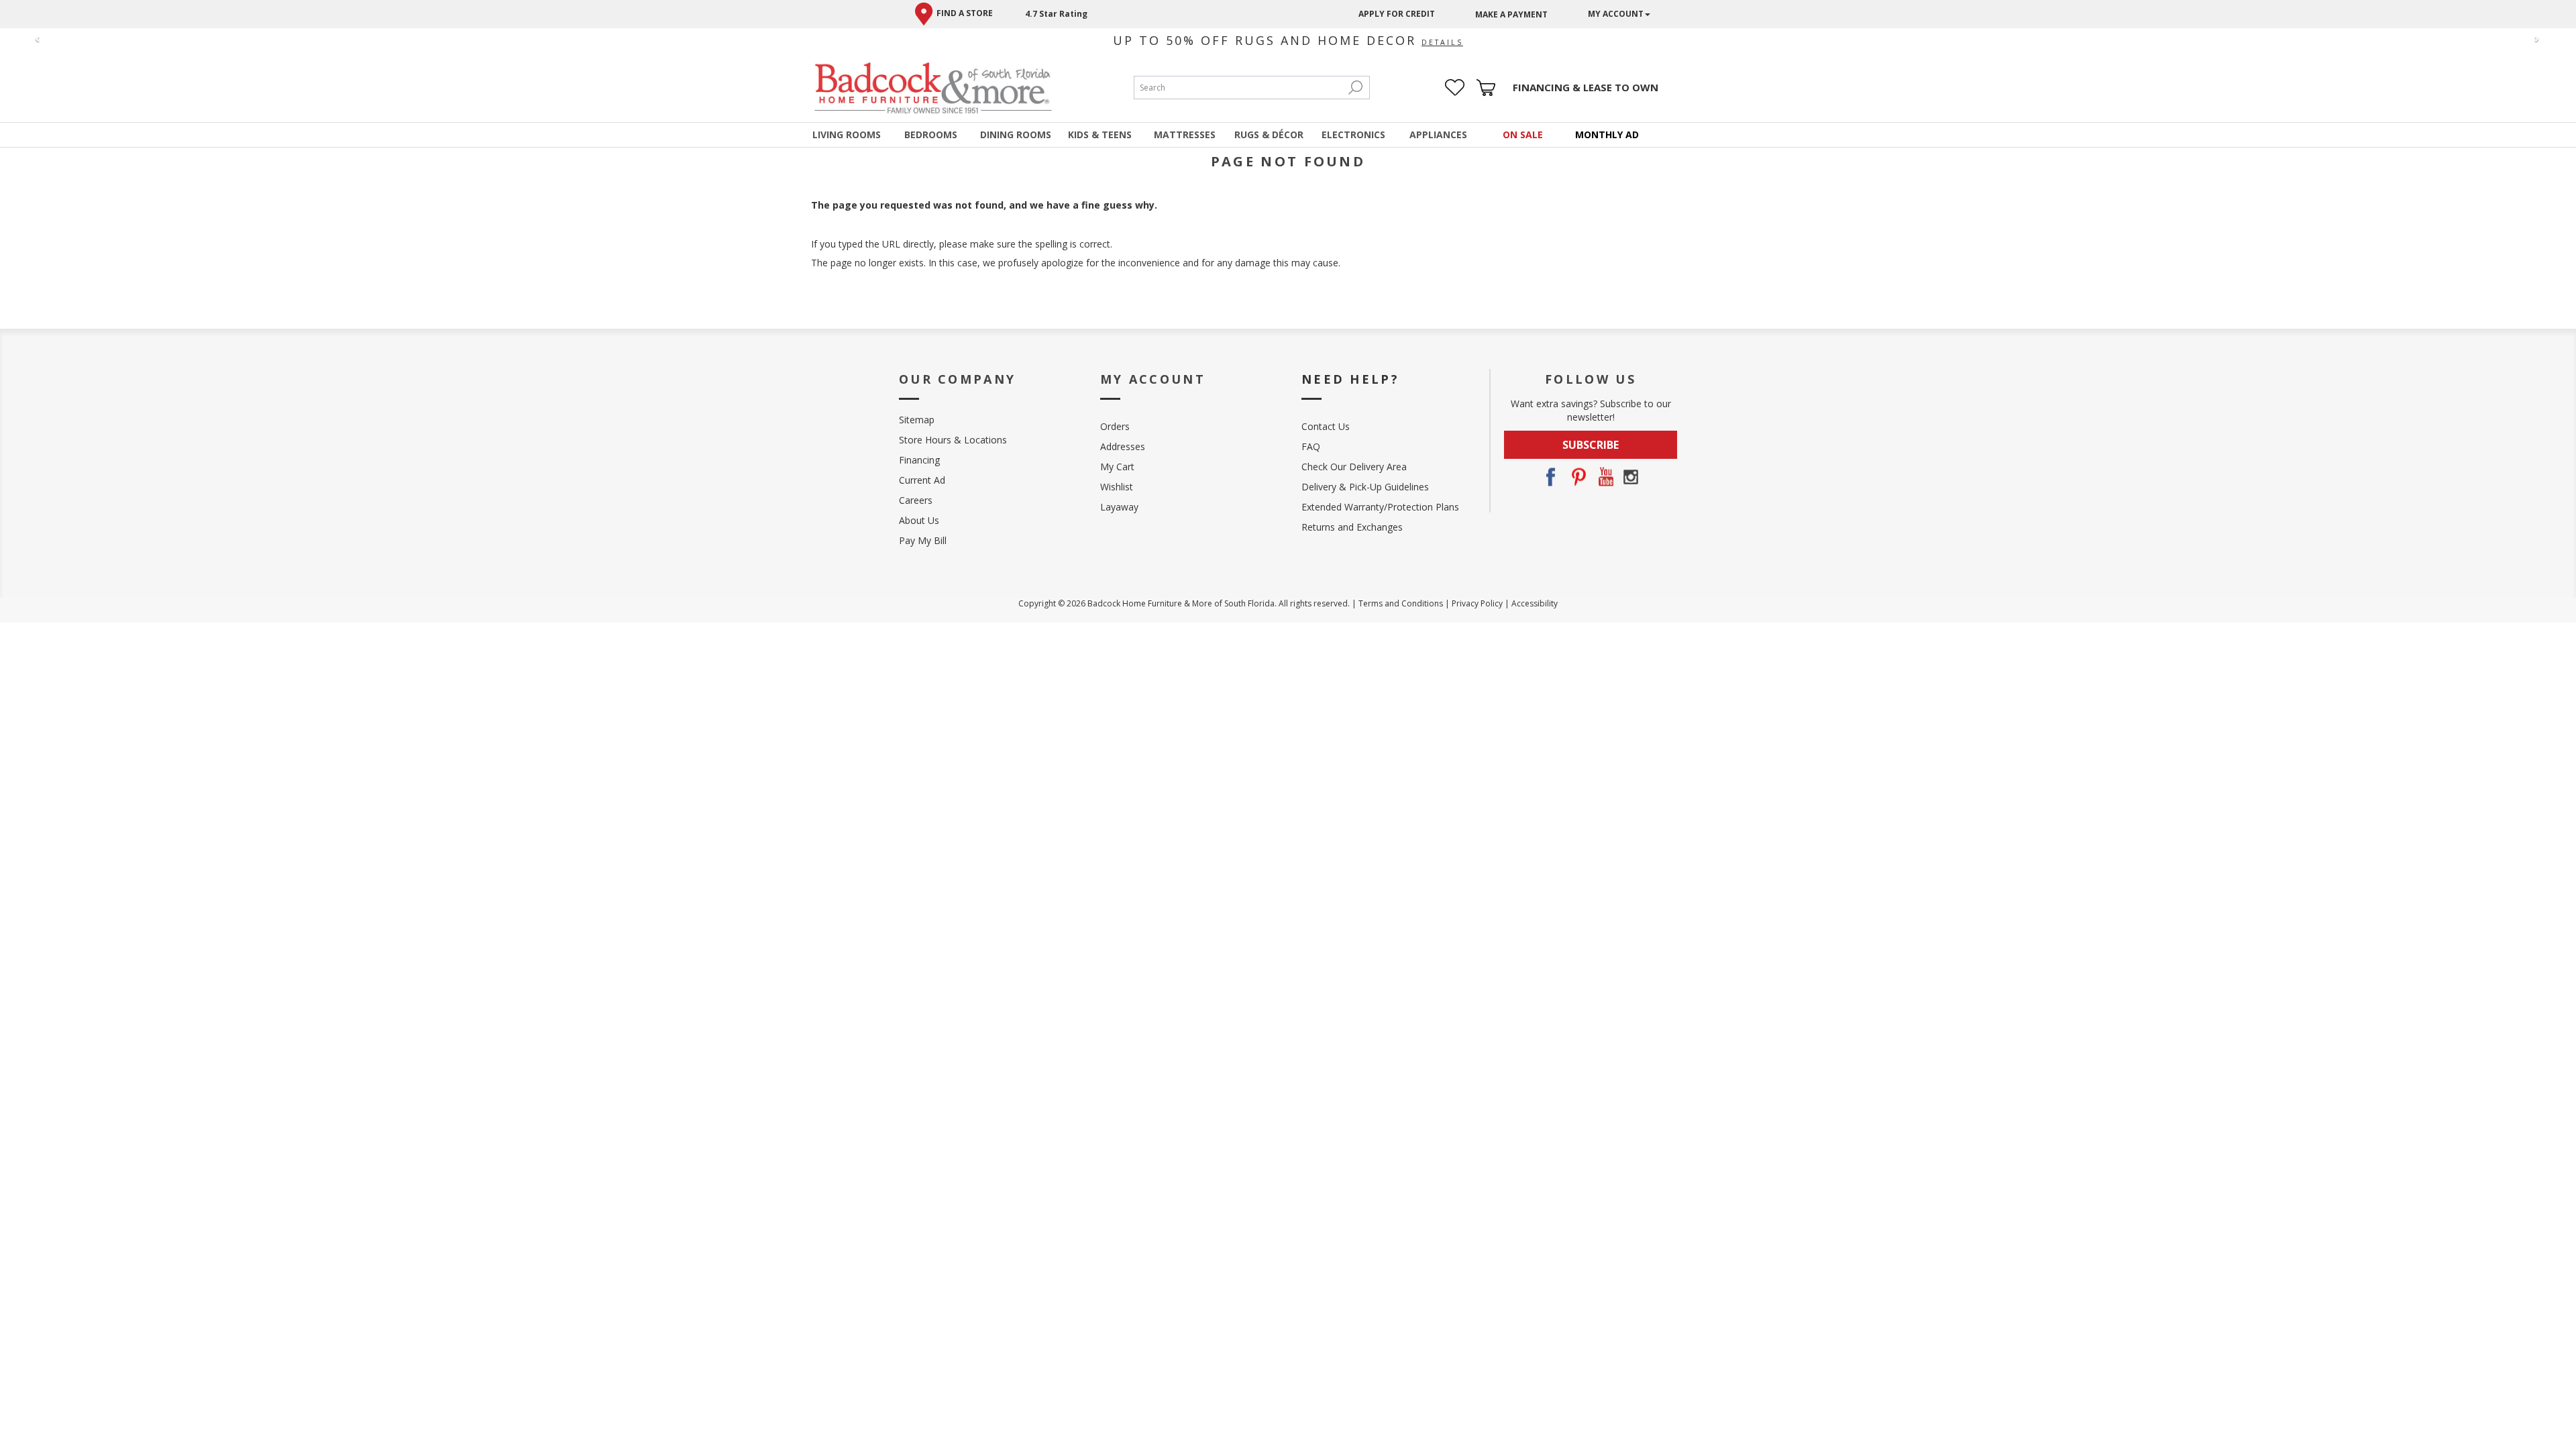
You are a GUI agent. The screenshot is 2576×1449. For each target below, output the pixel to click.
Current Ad (922, 480)
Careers (916, 500)
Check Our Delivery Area (1354, 467)
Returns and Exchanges (1352, 527)
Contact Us (1326, 426)
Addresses (1123, 446)
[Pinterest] (1577, 477)
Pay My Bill (923, 540)
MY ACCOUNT (1616, 14)
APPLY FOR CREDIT (1397, 14)
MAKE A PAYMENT (1511, 14)
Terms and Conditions (1401, 603)
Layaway (1119, 507)
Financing (919, 460)
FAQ (1311, 446)
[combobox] (1238, 88)
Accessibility (1535, 603)
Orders (1115, 426)
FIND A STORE (965, 13)
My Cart (1117, 467)
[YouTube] (1604, 477)
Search (1356, 88)
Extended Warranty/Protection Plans (1380, 507)
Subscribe (1591, 445)
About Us (919, 520)
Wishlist (1117, 487)
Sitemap (917, 420)
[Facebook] (1550, 477)
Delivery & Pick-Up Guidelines (1365, 487)
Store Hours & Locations (953, 440)
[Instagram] (1631, 477)
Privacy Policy (1477, 603)
